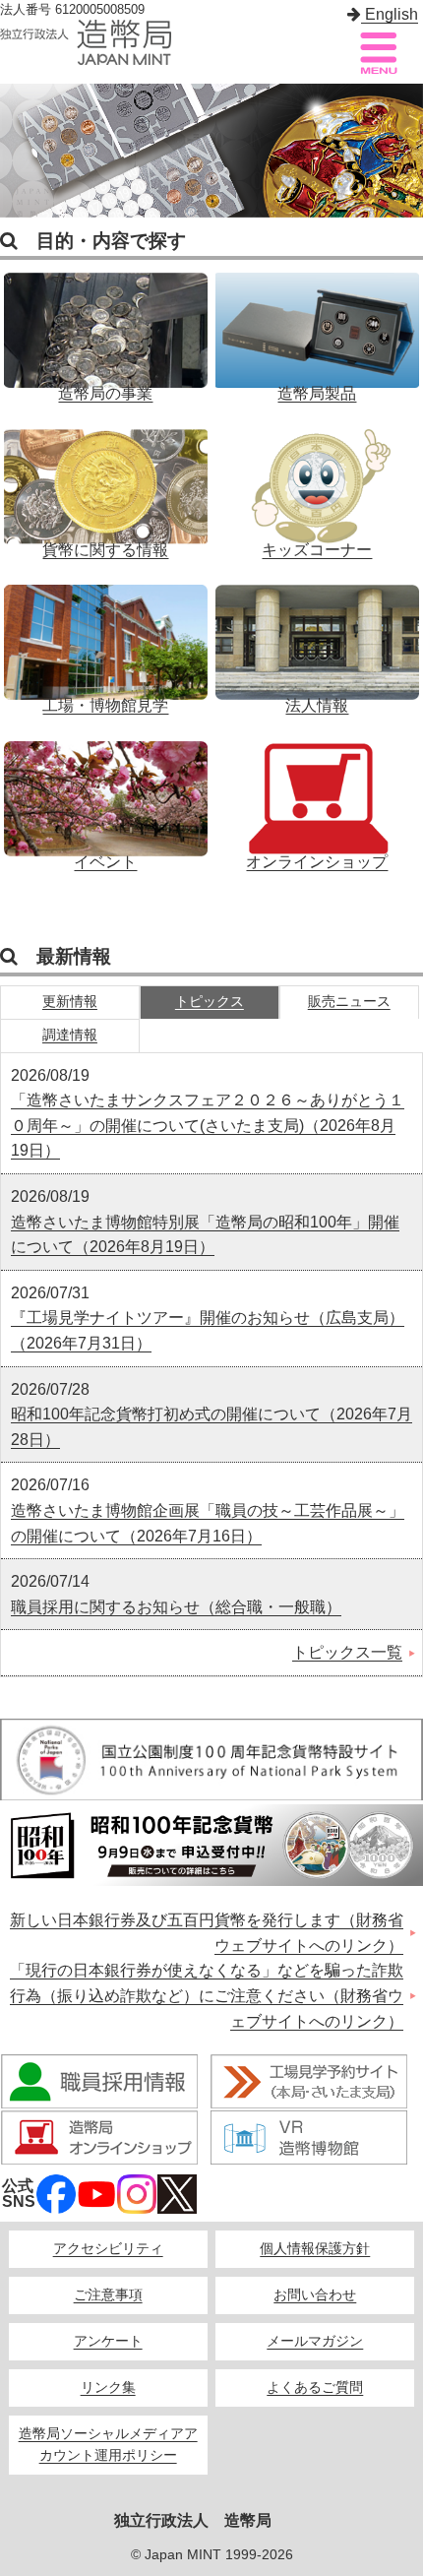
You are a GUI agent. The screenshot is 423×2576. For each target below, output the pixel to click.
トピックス (210, 1002)
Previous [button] (20, 151)
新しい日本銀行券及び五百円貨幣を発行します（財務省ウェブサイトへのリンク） (207, 1933)
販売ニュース (349, 1002)
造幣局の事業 (105, 327)
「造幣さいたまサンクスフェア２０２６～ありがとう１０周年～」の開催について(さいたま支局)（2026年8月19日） (208, 1125)
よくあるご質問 (315, 2388)
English (390, 14)
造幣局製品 (317, 327)
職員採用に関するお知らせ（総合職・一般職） (176, 1607)
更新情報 (70, 1002)
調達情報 (70, 1035)
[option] (211, 151)
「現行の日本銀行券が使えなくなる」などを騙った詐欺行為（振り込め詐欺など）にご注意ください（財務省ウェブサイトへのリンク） (207, 1995)
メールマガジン (315, 2341)
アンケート (108, 2341)
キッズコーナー (317, 483)
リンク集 (108, 2388)
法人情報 (317, 639)
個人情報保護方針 (315, 2249)
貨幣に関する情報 (105, 483)
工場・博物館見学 (105, 639)
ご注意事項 (108, 2295)
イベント (105, 795)
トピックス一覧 (347, 1652)
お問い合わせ (315, 2295)
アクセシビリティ (108, 2249)
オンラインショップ (317, 795)
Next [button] (403, 151)
